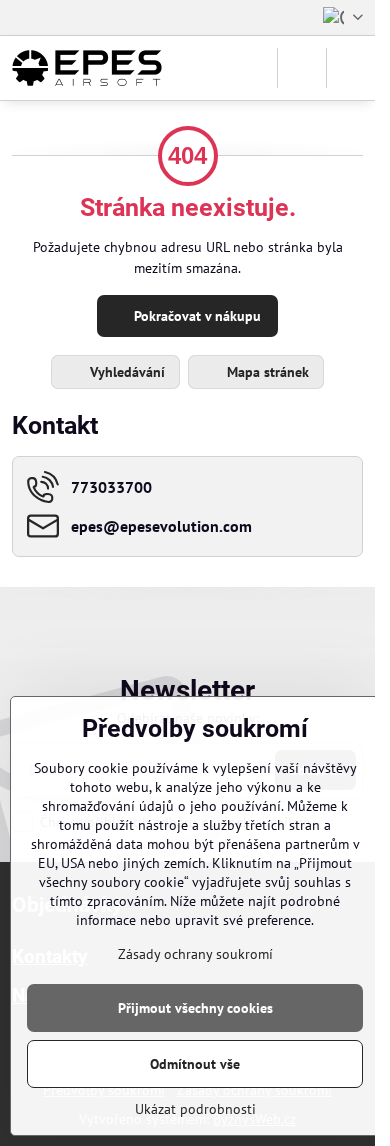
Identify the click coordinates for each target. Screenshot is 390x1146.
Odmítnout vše (195, 1064)
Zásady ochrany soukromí (195, 954)
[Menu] (351, 68)
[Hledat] (302, 68)
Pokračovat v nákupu (195, 316)
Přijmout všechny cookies (195, 1008)
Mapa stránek (266, 372)
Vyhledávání (125, 372)
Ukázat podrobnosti (195, 1109)
